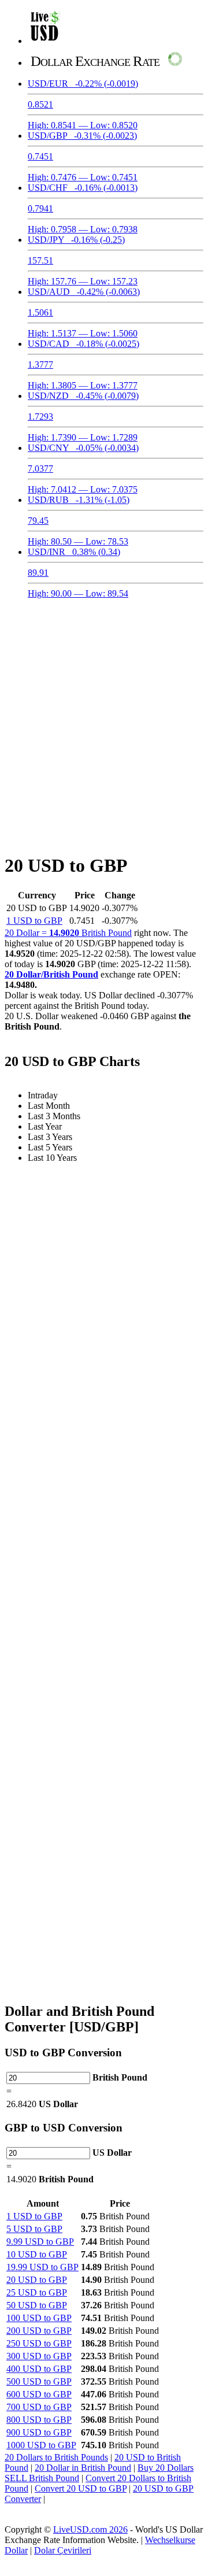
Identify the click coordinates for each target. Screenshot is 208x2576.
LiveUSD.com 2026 (90, 2529)
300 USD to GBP (39, 2356)
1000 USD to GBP (41, 2445)
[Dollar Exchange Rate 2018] (45, 41)
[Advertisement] (104, 719)
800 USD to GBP (39, 2420)
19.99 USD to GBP (42, 2267)
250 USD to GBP (39, 2343)
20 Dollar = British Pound (68, 933)
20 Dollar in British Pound (83, 2468)
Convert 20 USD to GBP (81, 2488)
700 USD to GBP (39, 2407)
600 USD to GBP (39, 2394)
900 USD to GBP (39, 2432)
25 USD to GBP (37, 2292)
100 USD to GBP (39, 2318)
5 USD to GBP (34, 2229)
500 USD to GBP (39, 2381)
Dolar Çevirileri (63, 2550)
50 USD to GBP (37, 2305)
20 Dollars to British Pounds (56, 2457)
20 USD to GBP (37, 2280)
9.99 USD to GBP (40, 2242)
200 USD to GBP (39, 2331)
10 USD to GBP (37, 2254)
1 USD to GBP (34, 921)
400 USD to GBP (39, 2369)
